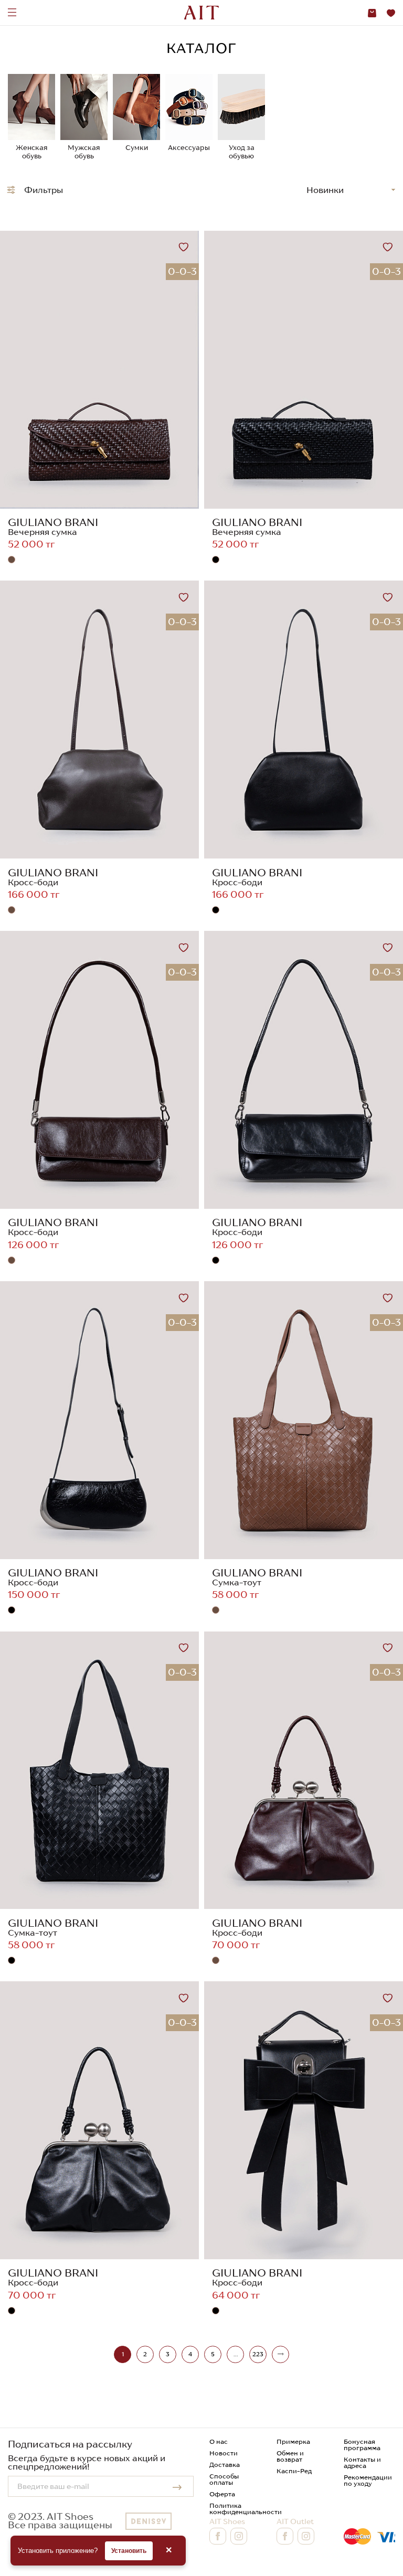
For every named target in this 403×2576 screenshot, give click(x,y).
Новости (224, 2453)
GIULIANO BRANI (53, 522)
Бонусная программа (362, 2445)
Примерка (293, 2441)
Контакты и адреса (362, 2462)
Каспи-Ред (294, 2471)
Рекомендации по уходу (368, 2480)
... (236, 2354)
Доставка (225, 2465)
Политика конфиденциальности (246, 2509)
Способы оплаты (224, 2479)
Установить (129, 2551)
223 (258, 2354)
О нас (219, 2441)
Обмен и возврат (290, 2456)
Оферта (222, 2494)
